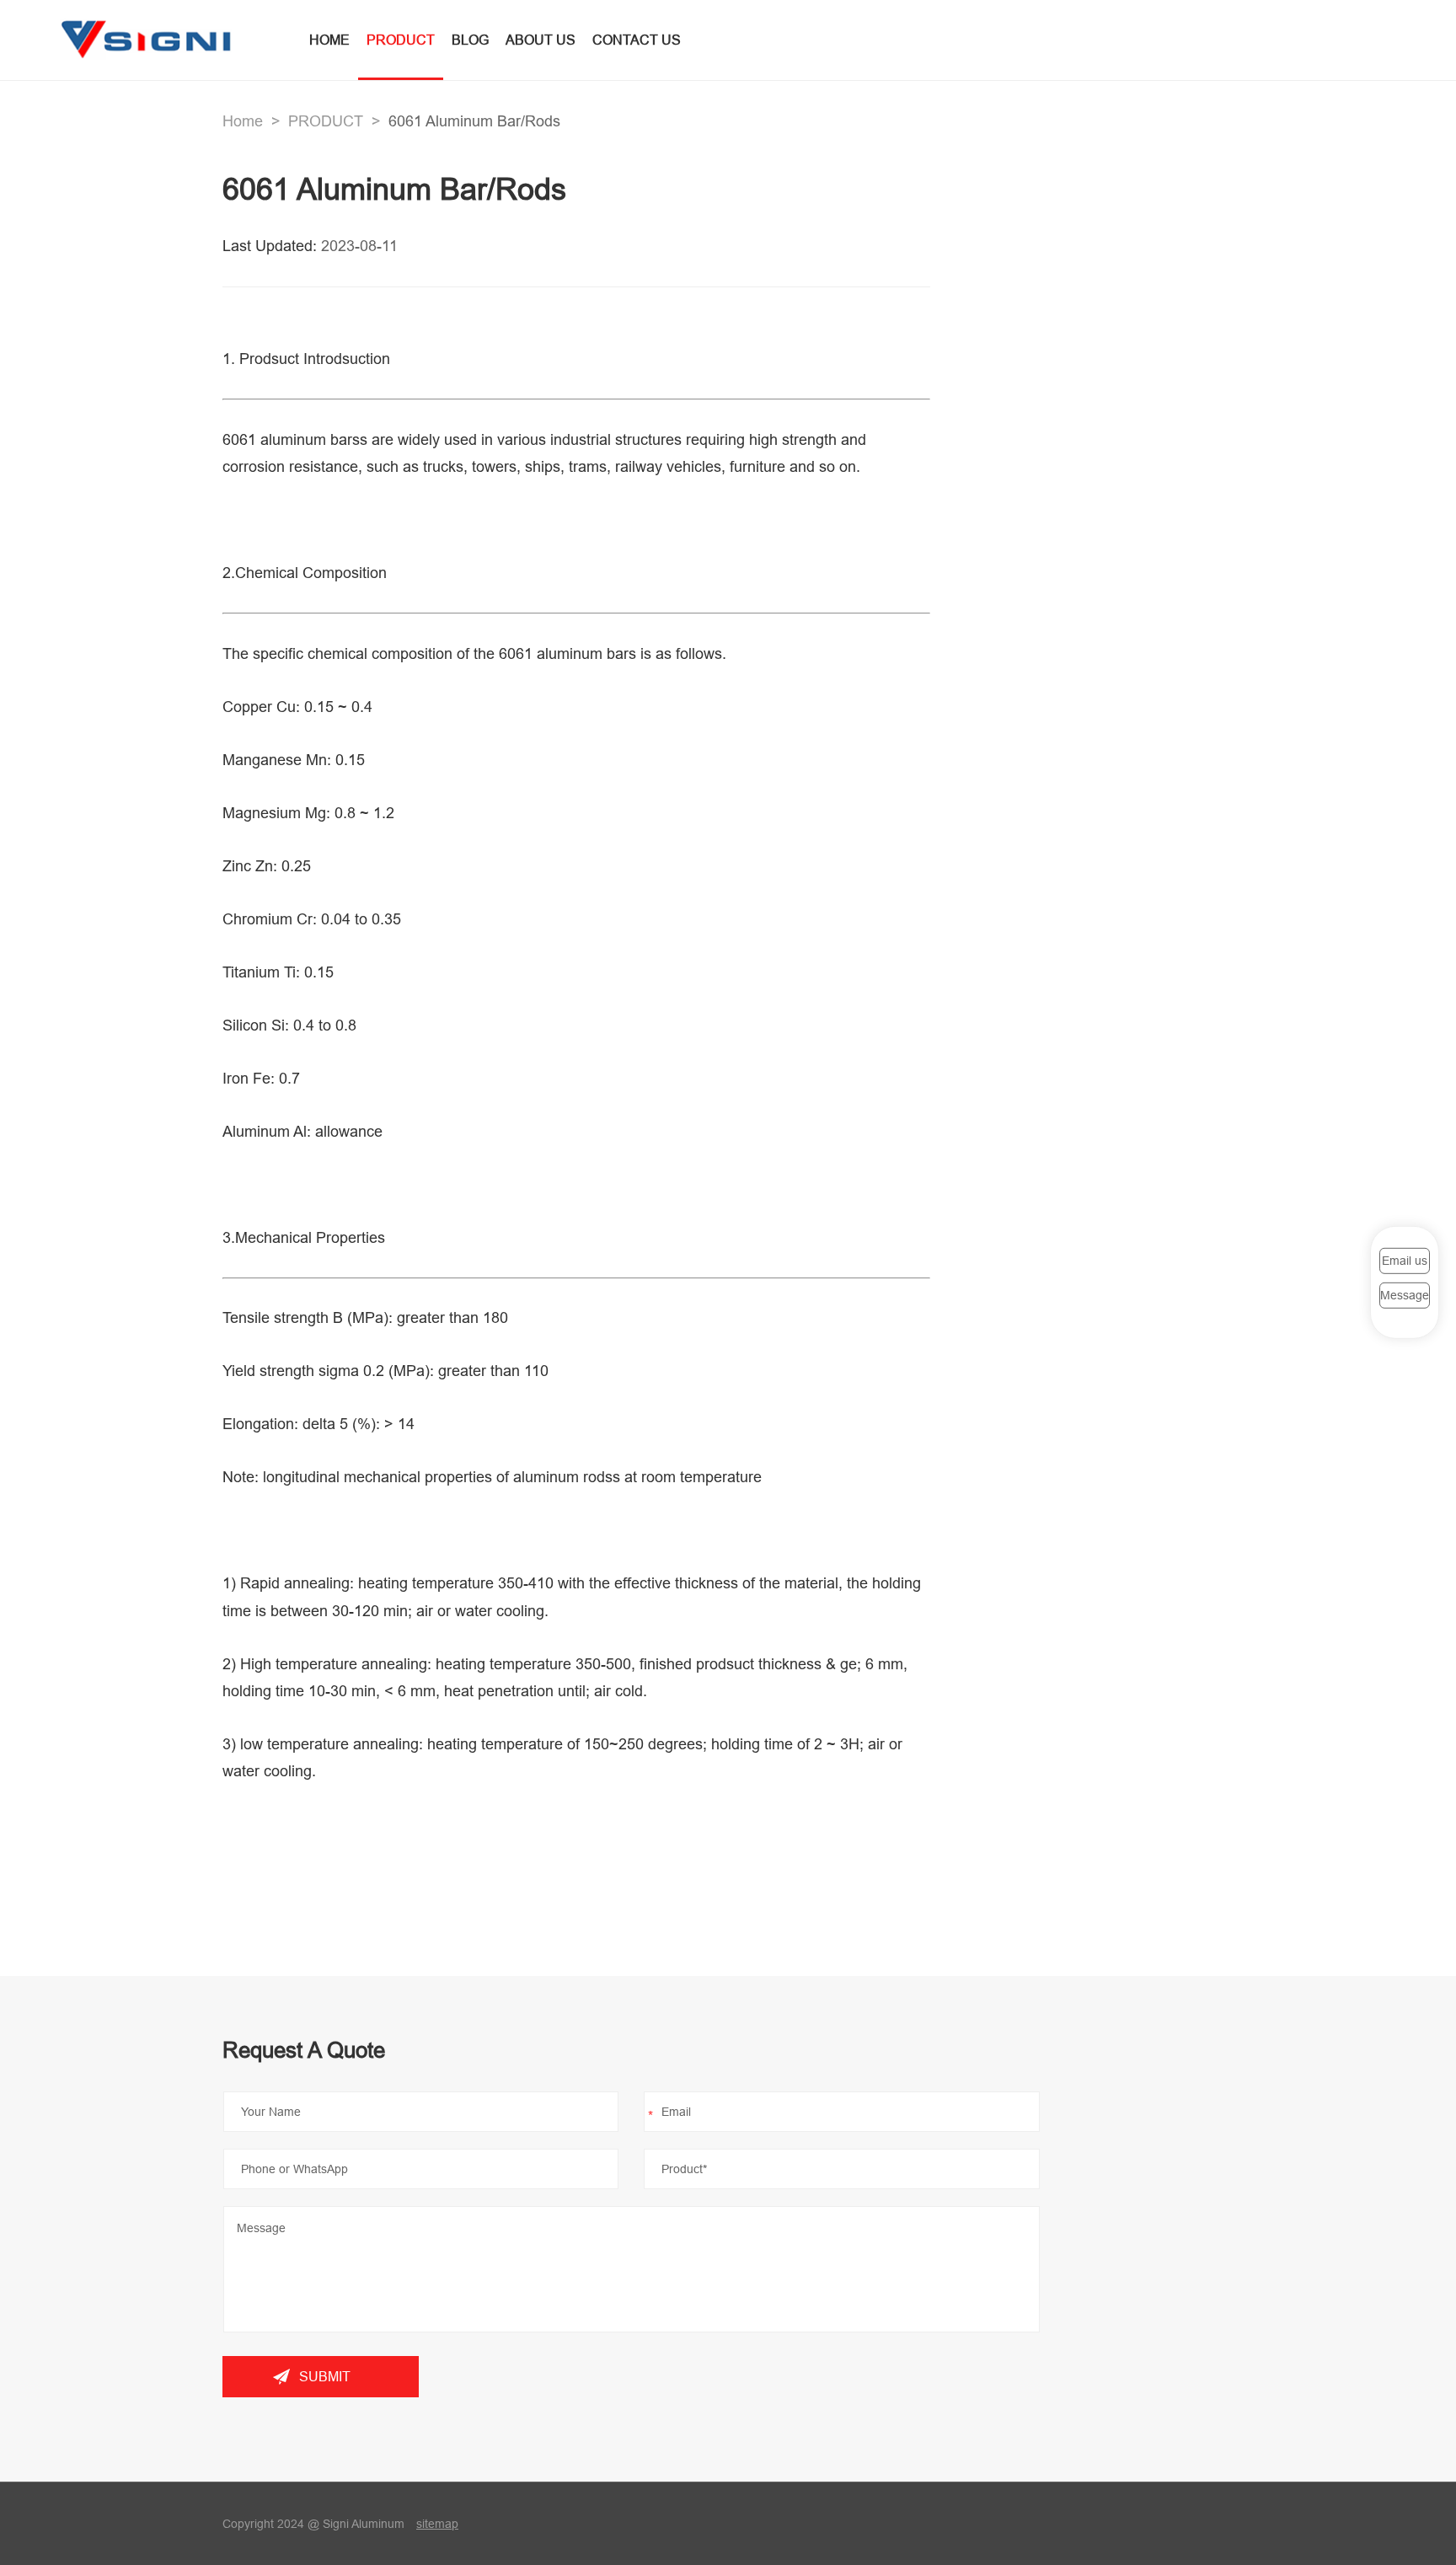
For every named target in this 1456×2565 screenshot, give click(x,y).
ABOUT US (541, 40)
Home (243, 121)
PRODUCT (401, 40)
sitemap (437, 2524)
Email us (1405, 1261)
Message (1405, 1295)
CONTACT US (637, 40)
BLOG (470, 40)
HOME (329, 40)
